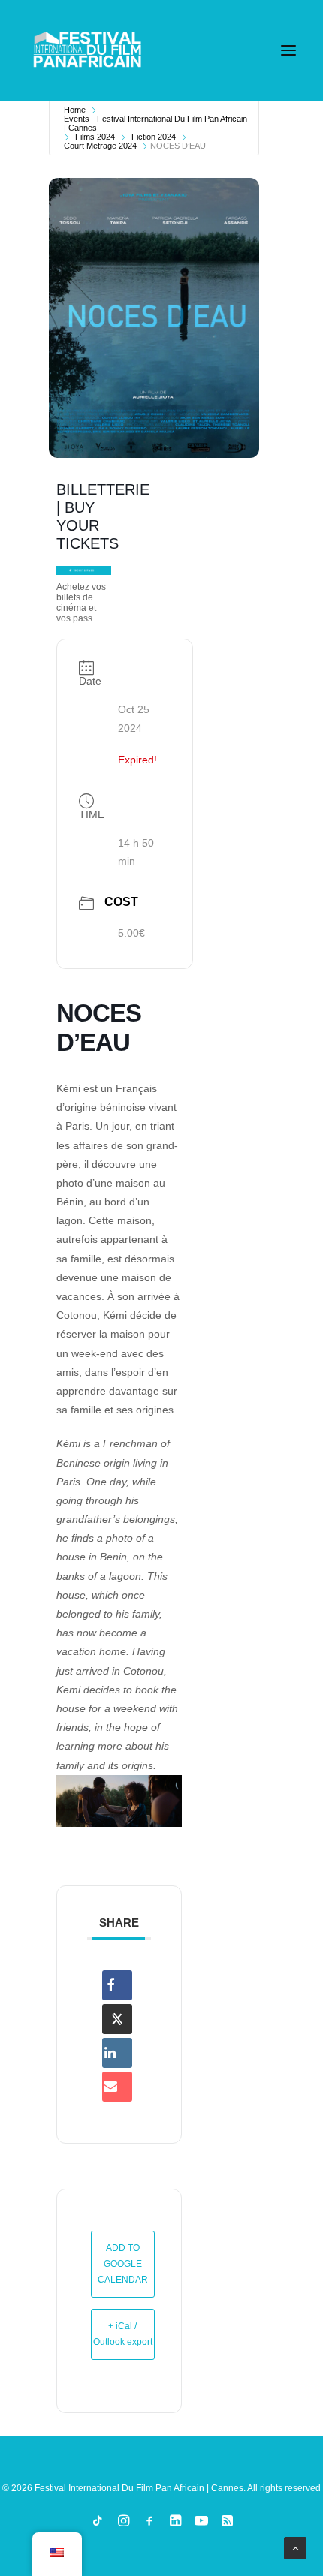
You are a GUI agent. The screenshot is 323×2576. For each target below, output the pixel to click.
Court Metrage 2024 (100, 146)
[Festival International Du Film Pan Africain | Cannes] (87, 50)
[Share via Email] (117, 2087)
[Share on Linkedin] (117, 2053)
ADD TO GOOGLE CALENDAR (123, 2264)
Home (75, 110)
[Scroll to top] (295, 2547)
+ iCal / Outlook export (123, 2334)
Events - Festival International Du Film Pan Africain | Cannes (155, 123)
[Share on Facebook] (117, 1985)
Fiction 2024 (154, 137)
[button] (288, 50)
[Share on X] (117, 2019)
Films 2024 (95, 137)
